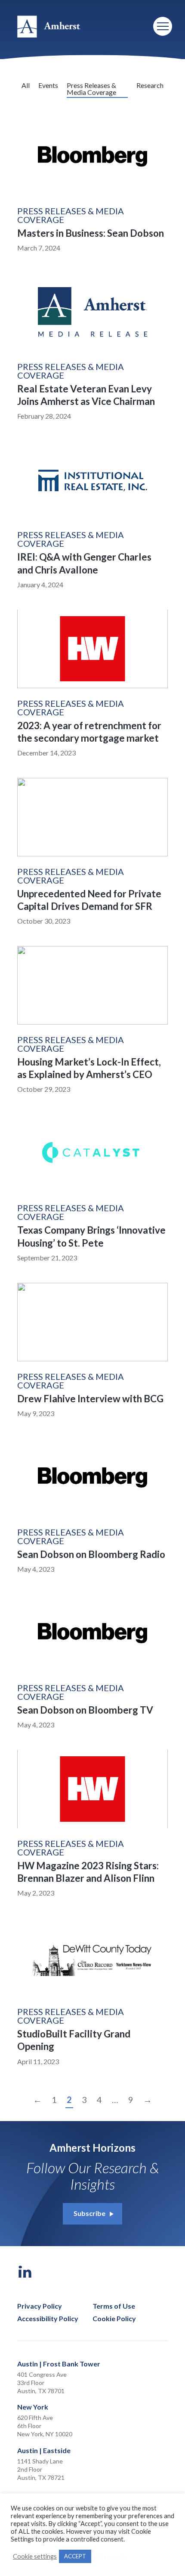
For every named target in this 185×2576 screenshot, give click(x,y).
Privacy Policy (40, 2306)
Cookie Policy (114, 2319)
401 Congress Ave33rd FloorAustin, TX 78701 (42, 2383)
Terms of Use (114, 2306)
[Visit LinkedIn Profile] (25, 2272)
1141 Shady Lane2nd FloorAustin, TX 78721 (41, 2469)
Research (150, 85)
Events (48, 85)
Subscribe (89, 2213)
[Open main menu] (163, 26)
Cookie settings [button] (35, 2556)
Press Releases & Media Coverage (91, 89)
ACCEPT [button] (75, 2556)
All (26, 85)
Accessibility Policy (48, 2319)
